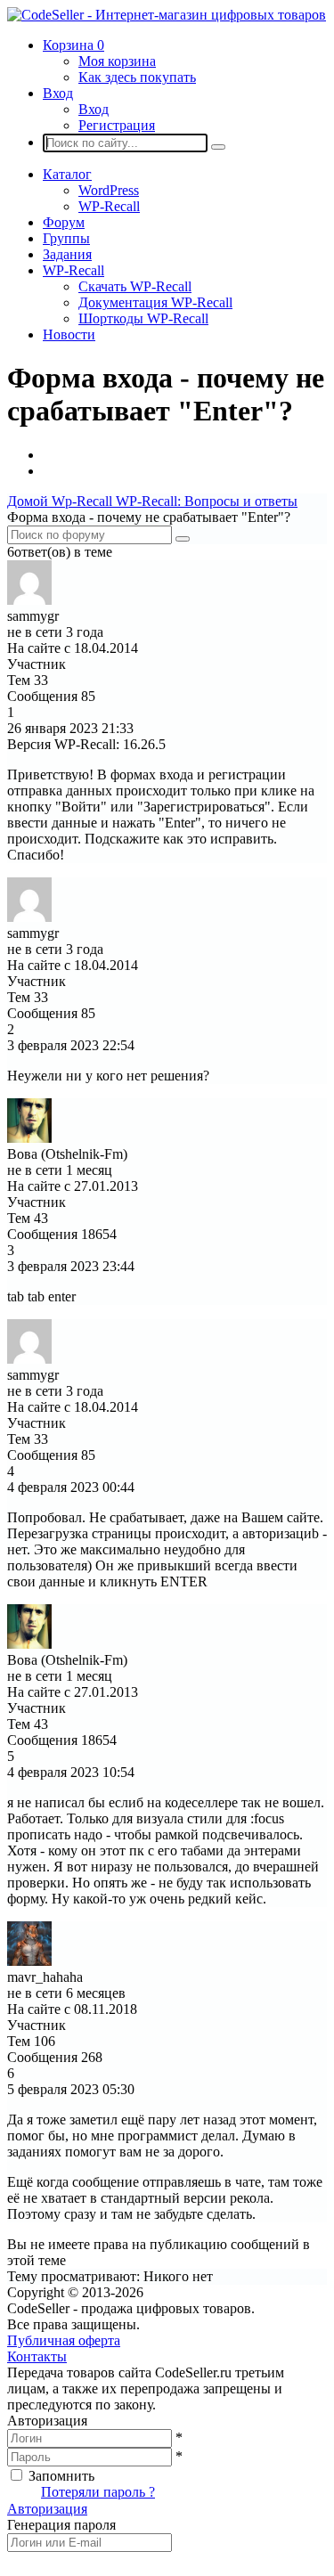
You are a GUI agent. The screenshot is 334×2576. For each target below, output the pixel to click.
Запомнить (61, 2476)
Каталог (67, 174)
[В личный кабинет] (29, 600)
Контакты (37, 2356)
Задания (67, 254)
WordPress (109, 190)
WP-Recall (109, 206)
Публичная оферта (64, 2340)
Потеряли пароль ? (98, 2492)
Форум (64, 222)
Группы (66, 238)
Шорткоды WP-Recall (143, 318)
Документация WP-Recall (155, 302)
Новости (69, 334)
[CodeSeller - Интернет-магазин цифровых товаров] (167, 15)
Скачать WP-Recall (135, 286)
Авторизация (47, 2509)
